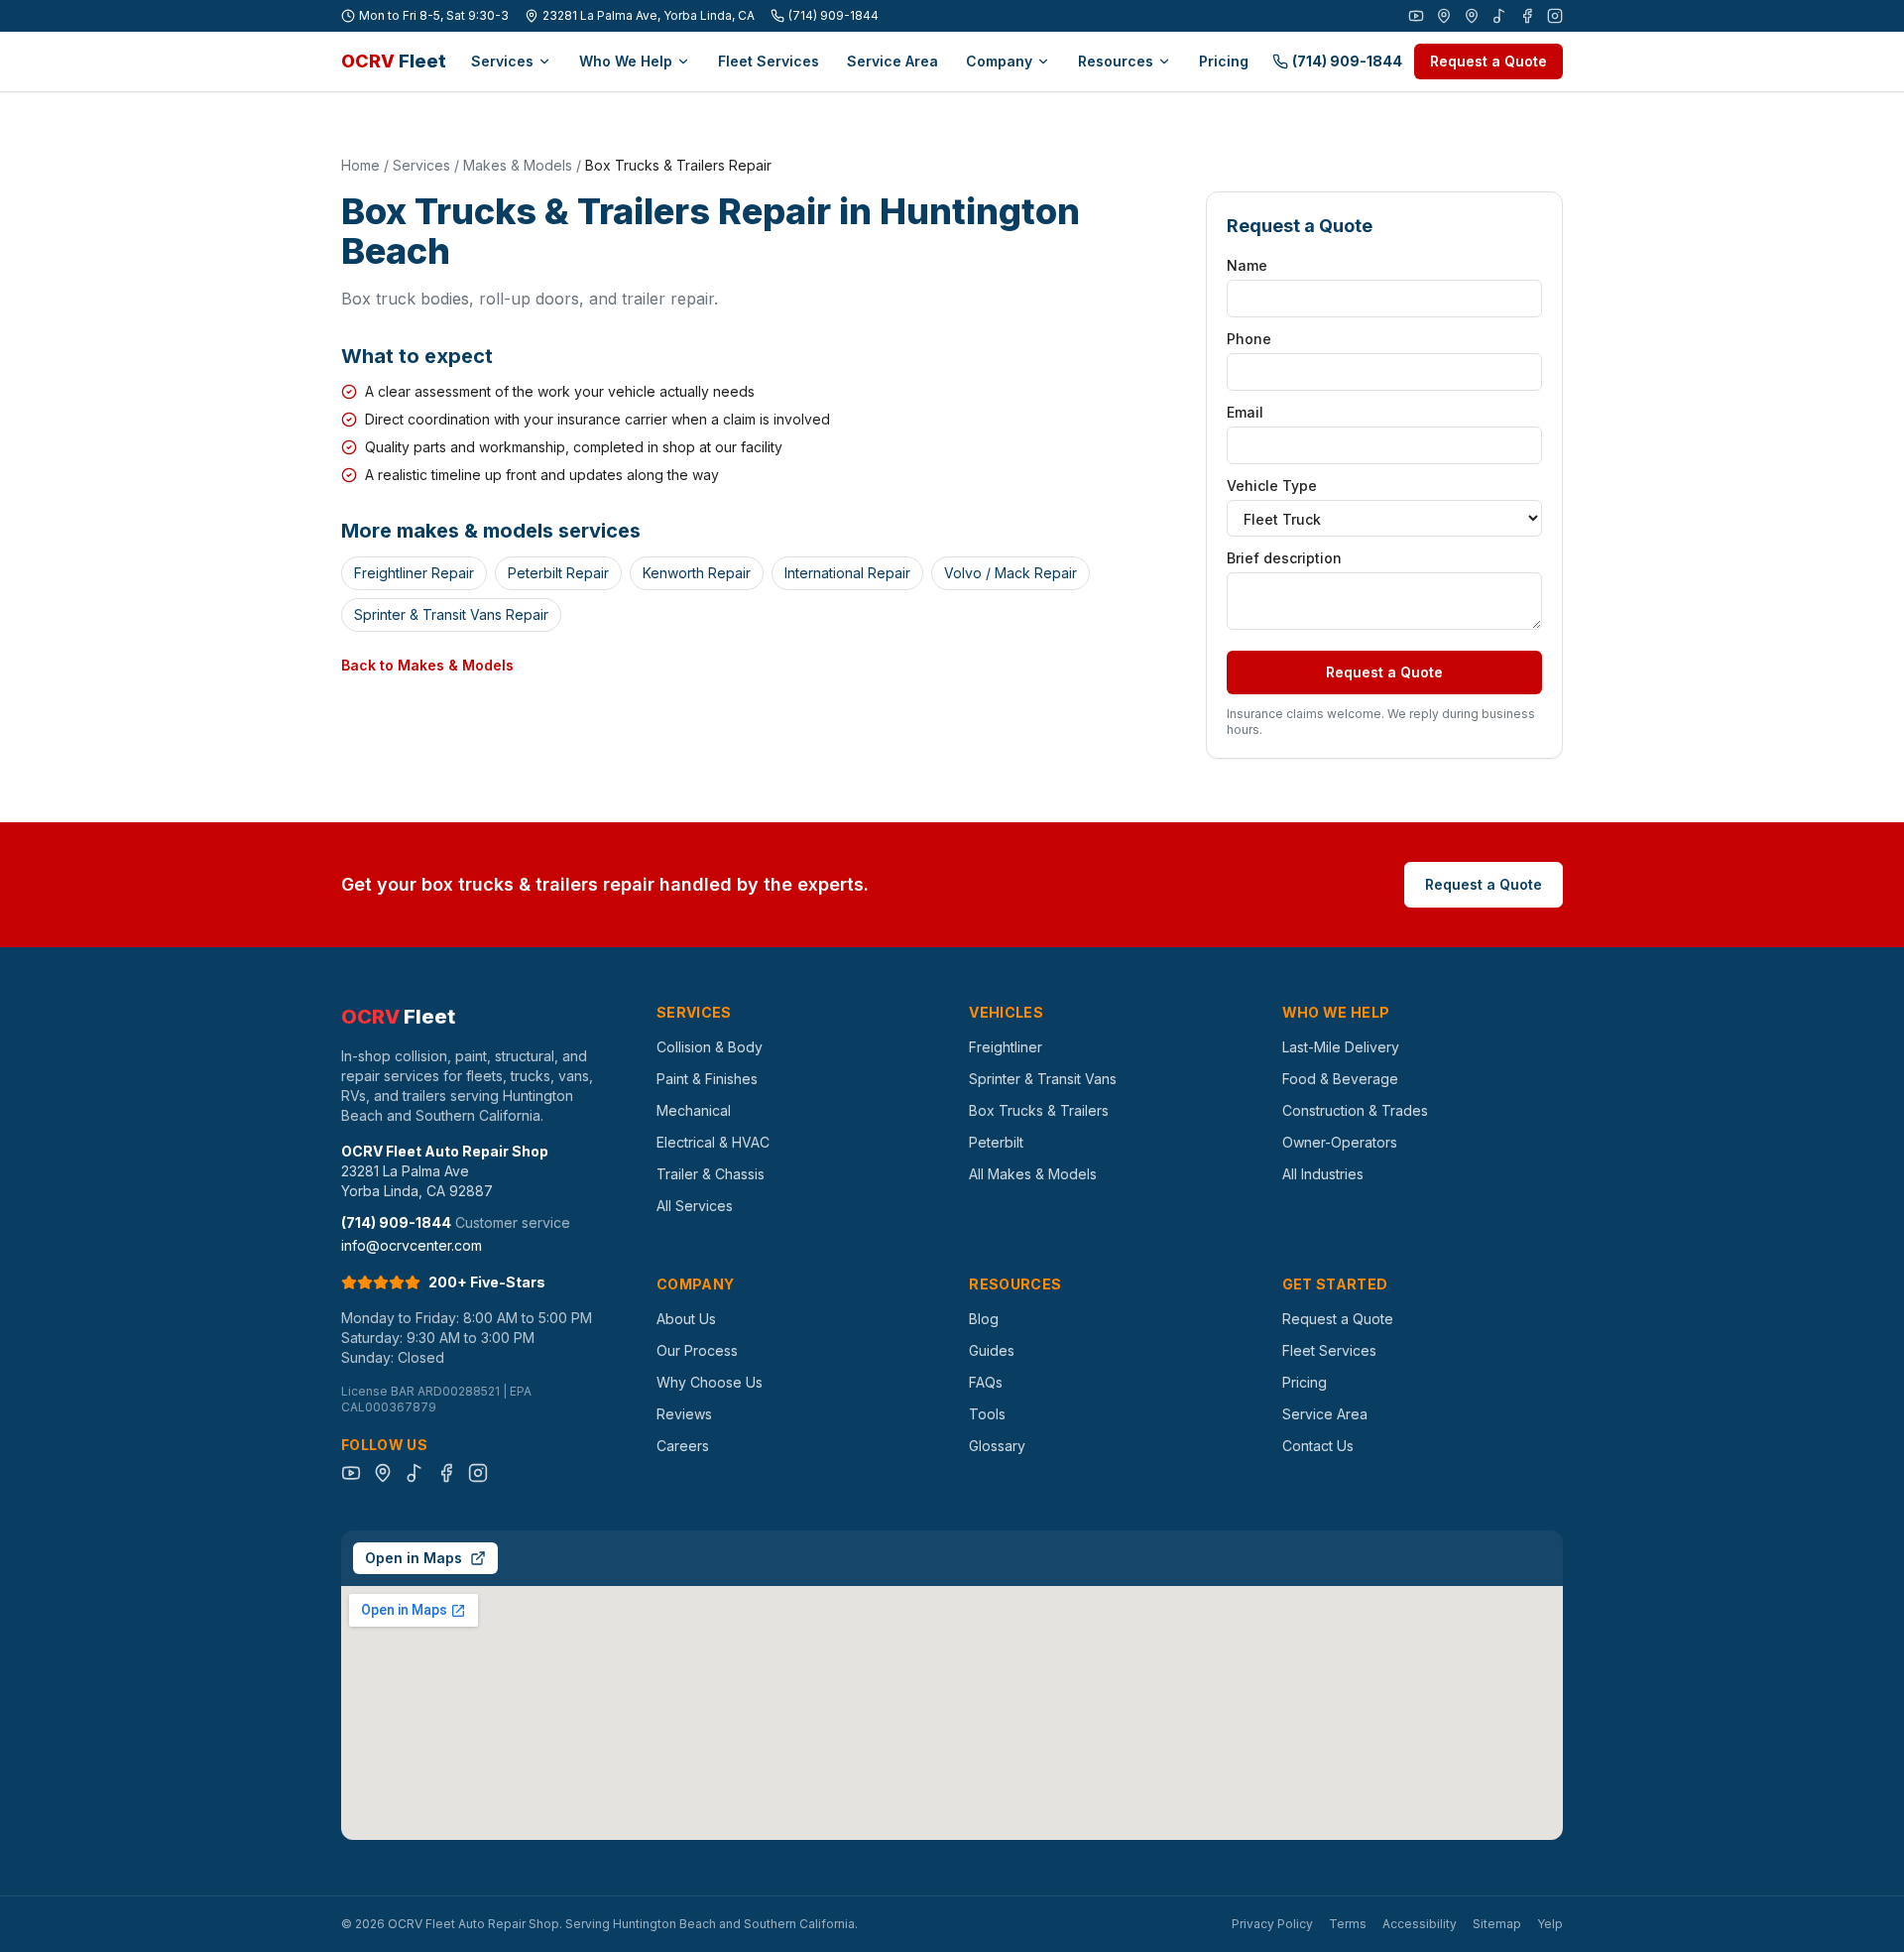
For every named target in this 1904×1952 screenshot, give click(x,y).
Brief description (1284, 558)
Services (502, 61)
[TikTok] (1499, 16)
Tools (987, 1414)
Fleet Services (769, 61)
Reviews (684, 1414)
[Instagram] (1555, 16)
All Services (695, 1206)
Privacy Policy (1272, 1924)
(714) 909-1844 (833, 15)
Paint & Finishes (707, 1079)
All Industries (1323, 1174)
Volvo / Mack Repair (1011, 573)
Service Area (892, 61)
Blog (984, 1319)
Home (360, 165)
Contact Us (1318, 1446)
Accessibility (1420, 1924)
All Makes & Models (1033, 1174)
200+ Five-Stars (487, 1282)
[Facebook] (1527, 16)
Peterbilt (996, 1142)
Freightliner (1006, 1047)
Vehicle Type (1272, 486)
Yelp (1550, 1924)
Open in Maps (414, 1558)
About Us (686, 1319)
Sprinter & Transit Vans (1043, 1079)
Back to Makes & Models (427, 665)
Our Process (697, 1350)
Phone (1249, 339)
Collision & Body (710, 1047)
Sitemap (1497, 1924)
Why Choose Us (710, 1382)
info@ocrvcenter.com (412, 1245)
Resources (1116, 61)
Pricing (1224, 61)
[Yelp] (1472, 16)
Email (1245, 412)
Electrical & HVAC (713, 1142)
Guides (992, 1350)
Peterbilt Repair (558, 573)
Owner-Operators (1340, 1142)
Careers (683, 1446)
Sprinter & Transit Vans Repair (451, 614)
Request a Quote (1488, 61)
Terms (1348, 1924)
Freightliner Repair (414, 573)
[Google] (1444, 16)
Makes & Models (518, 165)
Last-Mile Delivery (1341, 1047)
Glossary (997, 1446)
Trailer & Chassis (711, 1174)
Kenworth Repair (697, 573)
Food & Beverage (1340, 1079)
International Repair (847, 573)
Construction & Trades (1355, 1110)
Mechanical (694, 1110)
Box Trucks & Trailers (1039, 1110)
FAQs (986, 1382)
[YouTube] (1416, 16)
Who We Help (626, 61)
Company (999, 61)
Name (1247, 265)
